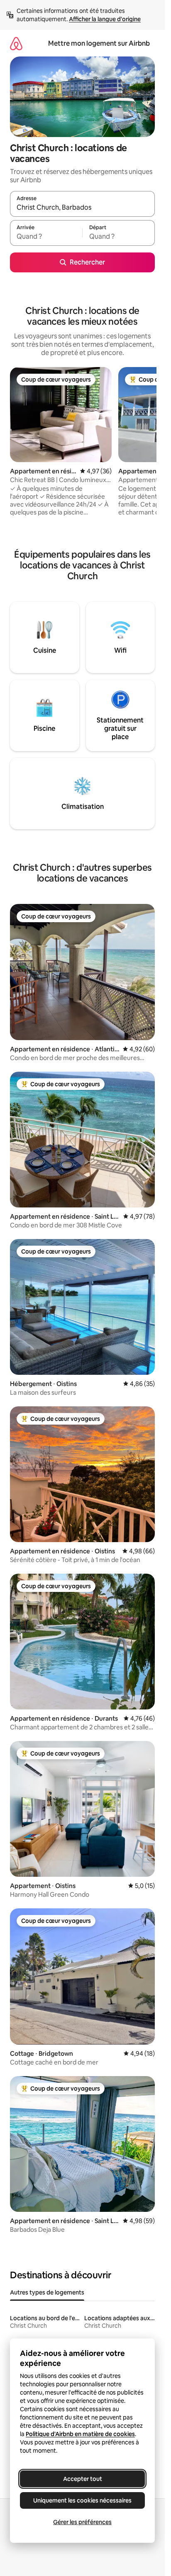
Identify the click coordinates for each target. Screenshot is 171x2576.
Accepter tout (83, 2479)
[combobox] (82, 208)
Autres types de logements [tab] (47, 2292)
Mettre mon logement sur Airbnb (99, 43)
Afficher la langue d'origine (105, 19)
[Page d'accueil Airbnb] (16, 43)
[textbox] (46, 237)
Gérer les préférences (82, 2522)
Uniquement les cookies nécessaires (82, 2500)
